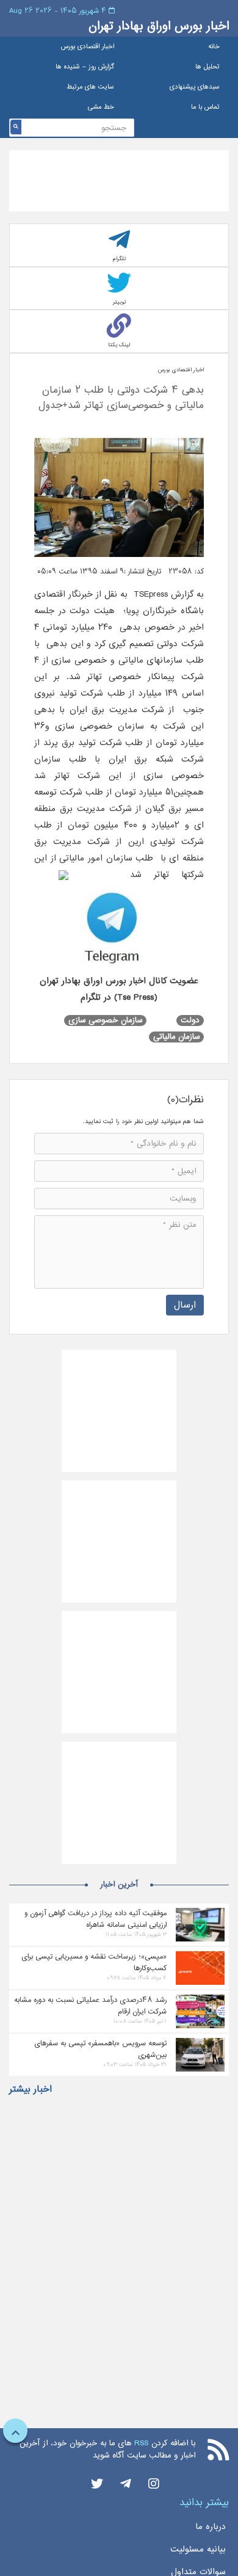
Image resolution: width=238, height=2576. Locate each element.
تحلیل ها (207, 67)
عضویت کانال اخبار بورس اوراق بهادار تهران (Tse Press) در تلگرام (119, 989)
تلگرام (119, 259)
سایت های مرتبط (90, 87)
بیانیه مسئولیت (198, 2549)
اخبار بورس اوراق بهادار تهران (159, 26)
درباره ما (211, 2527)
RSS (141, 2443)
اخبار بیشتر (31, 2089)
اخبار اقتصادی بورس (87, 47)
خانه (214, 47)
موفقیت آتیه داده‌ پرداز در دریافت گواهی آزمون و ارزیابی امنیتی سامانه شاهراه (96, 1919)
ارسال (185, 1305)
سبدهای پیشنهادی (195, 87)
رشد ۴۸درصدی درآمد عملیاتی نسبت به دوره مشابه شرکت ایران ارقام (90, 2006)
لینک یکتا (119, 345)
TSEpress (151, 594)
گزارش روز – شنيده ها (85, 67)
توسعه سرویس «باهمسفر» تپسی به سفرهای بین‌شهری (100, 2049)
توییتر (119, 302)
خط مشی (101, 107)
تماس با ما (205, 107)
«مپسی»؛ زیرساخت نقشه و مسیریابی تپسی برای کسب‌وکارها (94, 1962)
